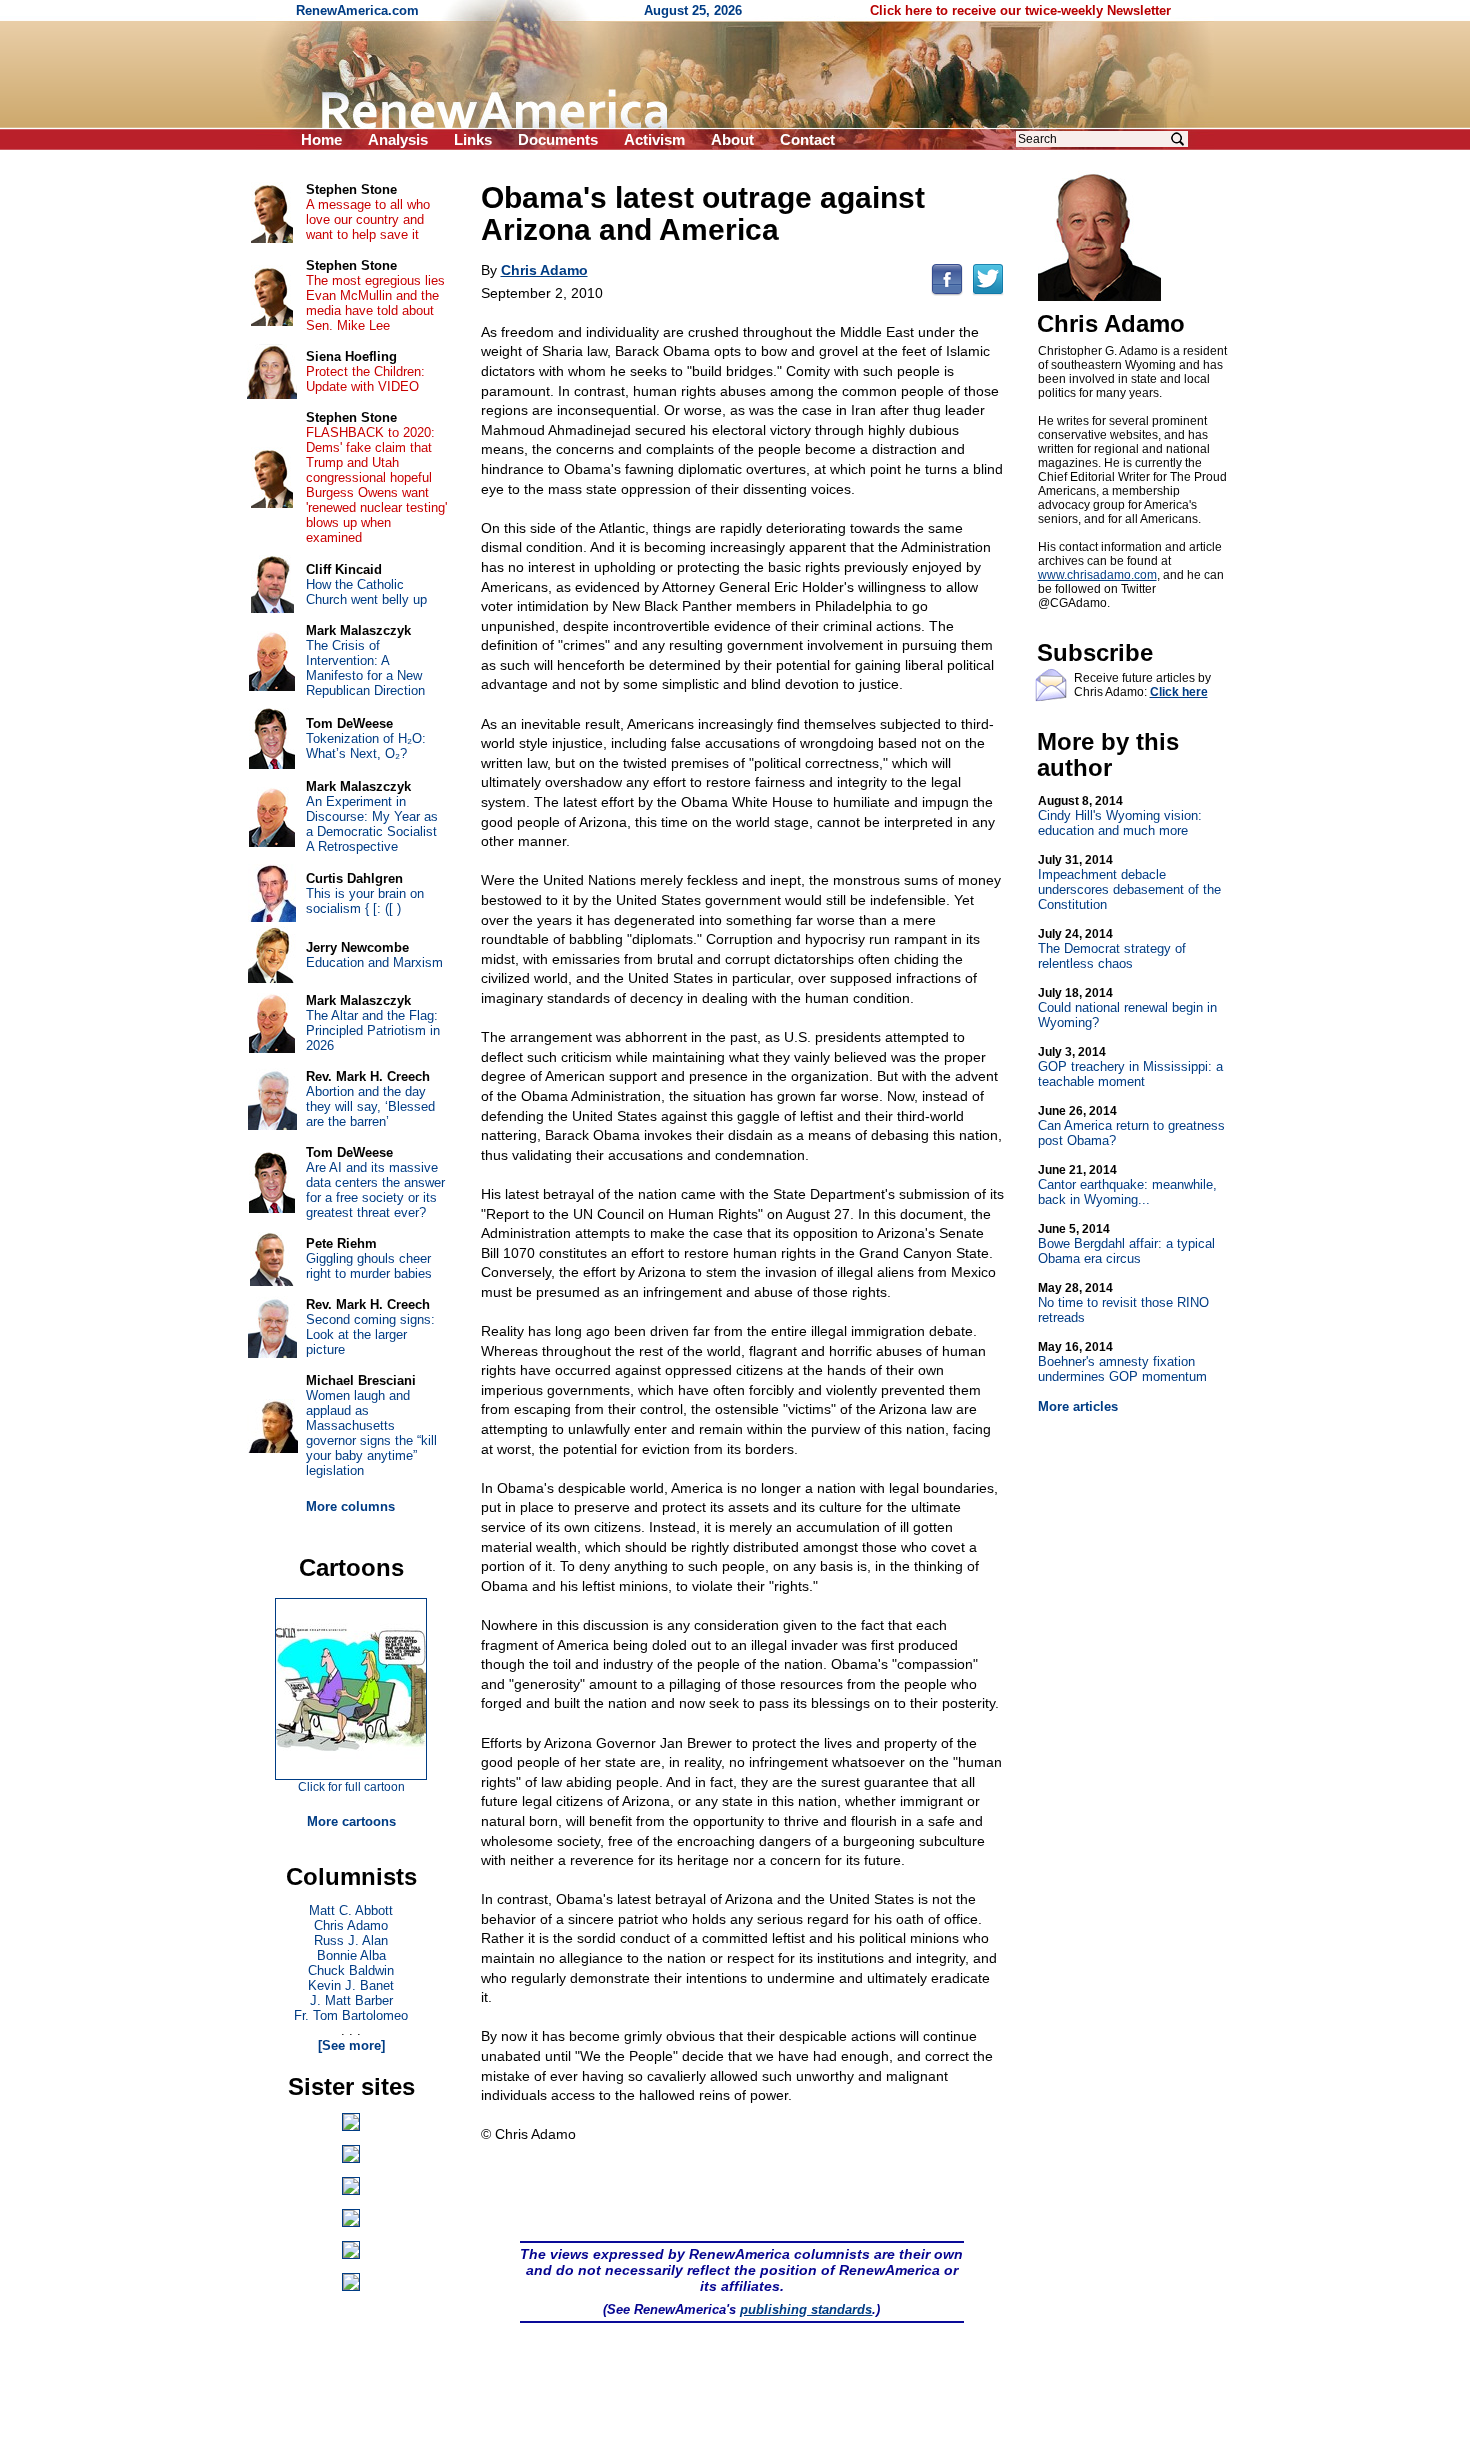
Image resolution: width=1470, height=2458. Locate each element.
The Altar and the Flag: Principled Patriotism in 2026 (373, 1030)
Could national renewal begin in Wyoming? (1127, 1008)
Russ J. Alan (351, 1940)
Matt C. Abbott (351, 1910)
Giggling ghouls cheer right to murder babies (369, 1266)
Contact (807, 139)
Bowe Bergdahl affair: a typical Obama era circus (1126, 1244)
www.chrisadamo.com (1097, 575)
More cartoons (351, 1821)
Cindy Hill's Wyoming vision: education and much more (1120, 816)
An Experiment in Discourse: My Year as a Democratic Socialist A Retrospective (372, 824)
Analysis (398, 139)
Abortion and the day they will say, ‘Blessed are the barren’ (370, 1106)
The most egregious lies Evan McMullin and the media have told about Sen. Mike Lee (375, 303)
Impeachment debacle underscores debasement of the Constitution (1129, 882)
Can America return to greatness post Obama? (1131, 1126)
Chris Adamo (351, 1925)
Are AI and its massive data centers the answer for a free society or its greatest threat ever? (375, 1190)
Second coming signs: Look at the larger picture (370, 1334)
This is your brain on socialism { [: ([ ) (365, 901)
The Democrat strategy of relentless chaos (1112, 949)
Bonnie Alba (351, 1955)
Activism (654, 139)
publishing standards (806, 2309)
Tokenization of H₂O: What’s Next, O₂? (366, 746)
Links (473, 139)
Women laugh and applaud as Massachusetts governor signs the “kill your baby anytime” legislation (371, 1433)
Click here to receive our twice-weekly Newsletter (1020, 10)
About (732, 139)
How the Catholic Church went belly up (366, 592)
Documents (558, 139)
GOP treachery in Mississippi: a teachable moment (1130, 1067)
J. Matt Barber (351, 2000)
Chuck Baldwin (351, 1970)
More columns (350, 1506)
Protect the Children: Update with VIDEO (365, 379)
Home (321, 139)
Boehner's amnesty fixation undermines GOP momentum (1122, 1362)
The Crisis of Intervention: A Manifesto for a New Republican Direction (365, 668)
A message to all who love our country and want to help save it (368, 219)
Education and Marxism (374, 962)
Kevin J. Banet (351, 1985)
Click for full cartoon (351, 1787)
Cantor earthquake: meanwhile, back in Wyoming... (1127, 1185)
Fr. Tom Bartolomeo (351, 2015)
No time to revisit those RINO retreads (1123, 1303)
